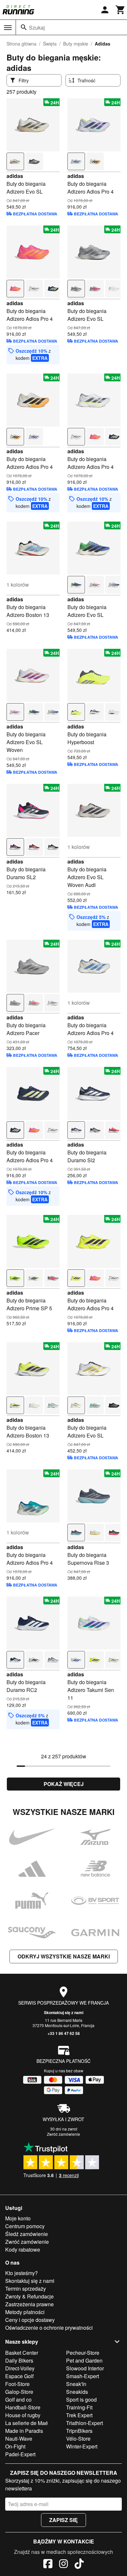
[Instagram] (63, 2565)
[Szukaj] (24, 27)
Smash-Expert (83, 2376)
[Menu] (8, 28)
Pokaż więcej (64, 1784)
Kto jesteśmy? (21, 2273)
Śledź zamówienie (27, 2234)
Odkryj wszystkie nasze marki (64, 1956)
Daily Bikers (19, 2360)
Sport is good (81, 2399)
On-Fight (15, 2446)
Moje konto (18, 2218)
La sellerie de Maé (27, 2423)
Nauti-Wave (19, 2439)
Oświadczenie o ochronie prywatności (49, 2328)
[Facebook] (48, 2565)
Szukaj (37, 27)
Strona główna (21, 44)
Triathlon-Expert (85, 2423)
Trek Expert (79, 2415)
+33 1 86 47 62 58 (64, 2033)
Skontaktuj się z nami (64, 2012)
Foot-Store (17, 2384)
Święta (50, 44)
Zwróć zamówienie (63, 2134)
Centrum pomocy (25, 2226)
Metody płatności (25, 2312)
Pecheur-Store (83, 2353)
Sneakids (77, 2392)
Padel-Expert (20, 2454)
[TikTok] (79, 2565)
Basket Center (22, 2353)
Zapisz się (63, 2520)
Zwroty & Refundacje (29, 2296)
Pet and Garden (84, 2360)
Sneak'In (76, 2384)
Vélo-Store (78, 2439)
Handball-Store (23, 2407)
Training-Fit (79, 2407)
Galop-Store (19, 2392)
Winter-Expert (82, 2446)
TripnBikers (79, 2431)
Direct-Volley (20, 2368)
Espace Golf (19, 2376)
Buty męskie (76, 44)
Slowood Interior (85, 2368)
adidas (15, 176)
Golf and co (18, 2399)
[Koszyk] (120, 10)
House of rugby (23, 2415)
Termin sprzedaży (26, 2289)
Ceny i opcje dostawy (30, 2320)
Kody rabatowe (23, 2249)
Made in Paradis (24, 2431)
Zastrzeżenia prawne (29, 2304)
